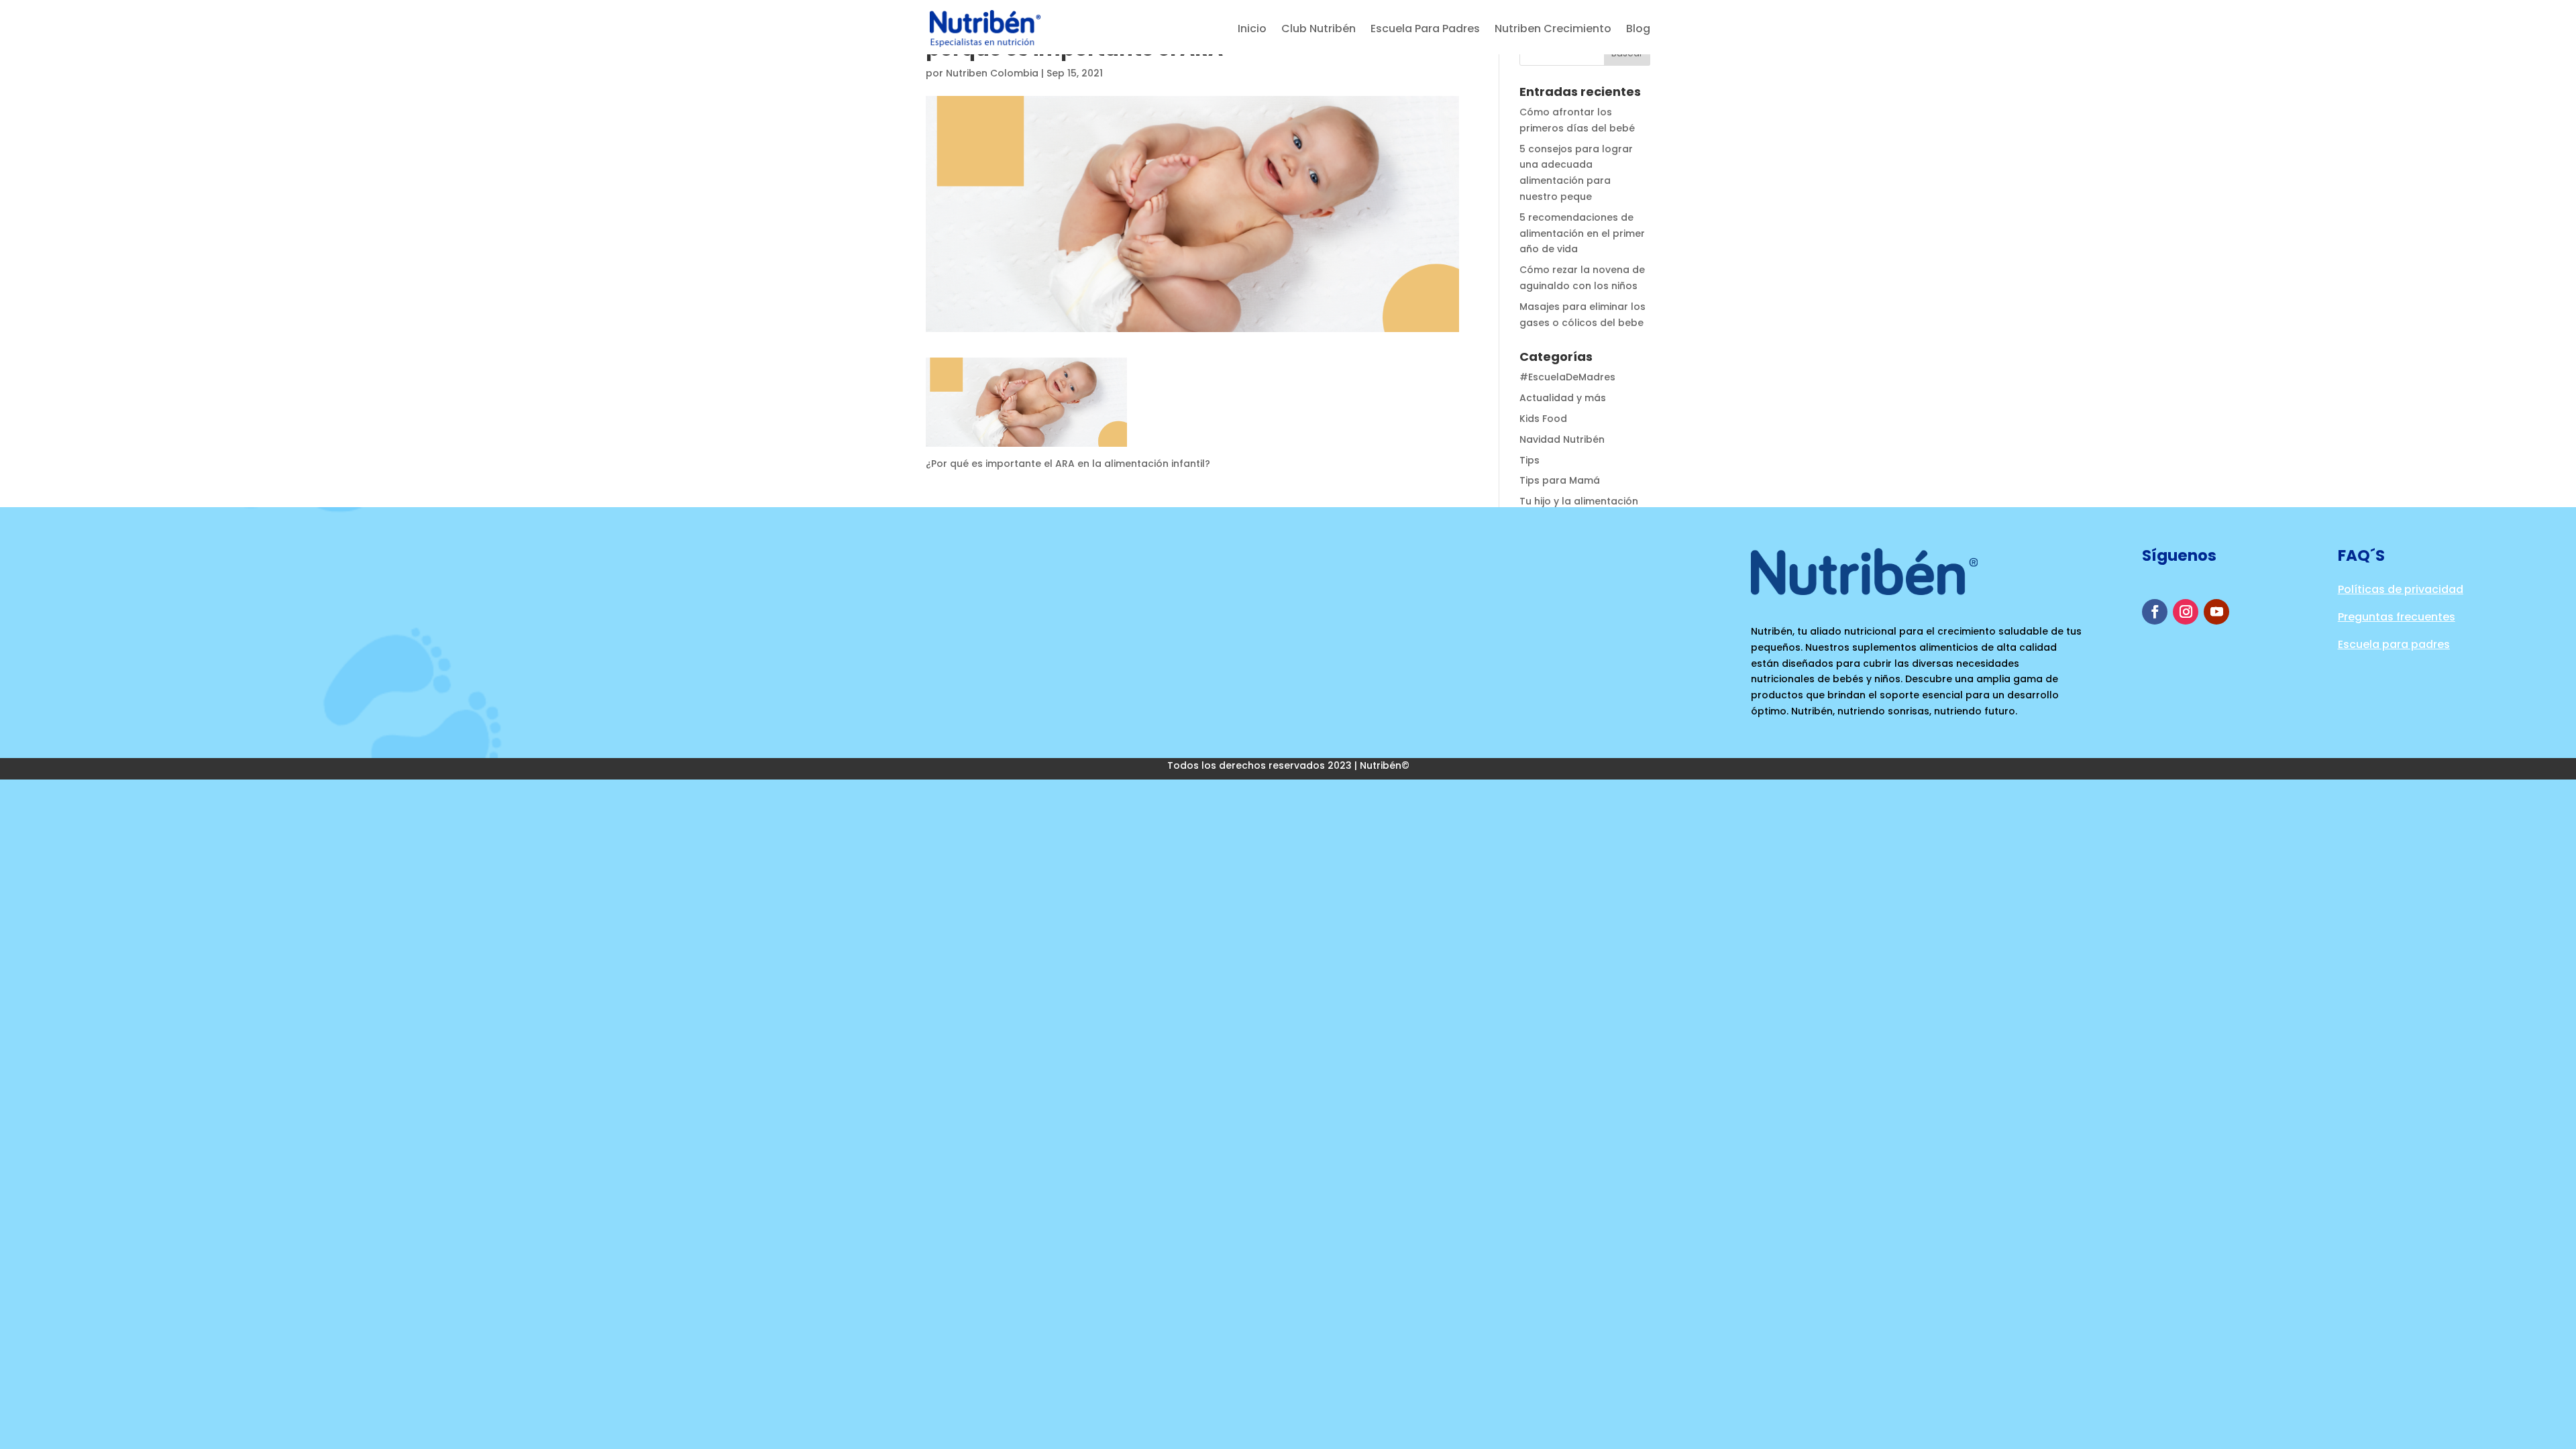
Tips (1529, 460)
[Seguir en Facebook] (2155, 612)
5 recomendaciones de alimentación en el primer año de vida (1582, 233)
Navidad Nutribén (1562, 439)
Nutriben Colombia (992, 73)
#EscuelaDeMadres (1567, 377)
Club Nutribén (1319, 29)
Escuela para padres (2394, 644)
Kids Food (1543, 419)
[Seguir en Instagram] (2186, 612)
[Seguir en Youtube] (2216, 612)
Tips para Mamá (1560, 480)
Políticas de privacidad (2401, 589)
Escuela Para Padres (1425, 29)
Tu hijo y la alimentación (1579, 501)
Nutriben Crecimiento (1553, 29)
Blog (1638, 29)
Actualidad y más (1563, 398)
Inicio (1252, 29)
